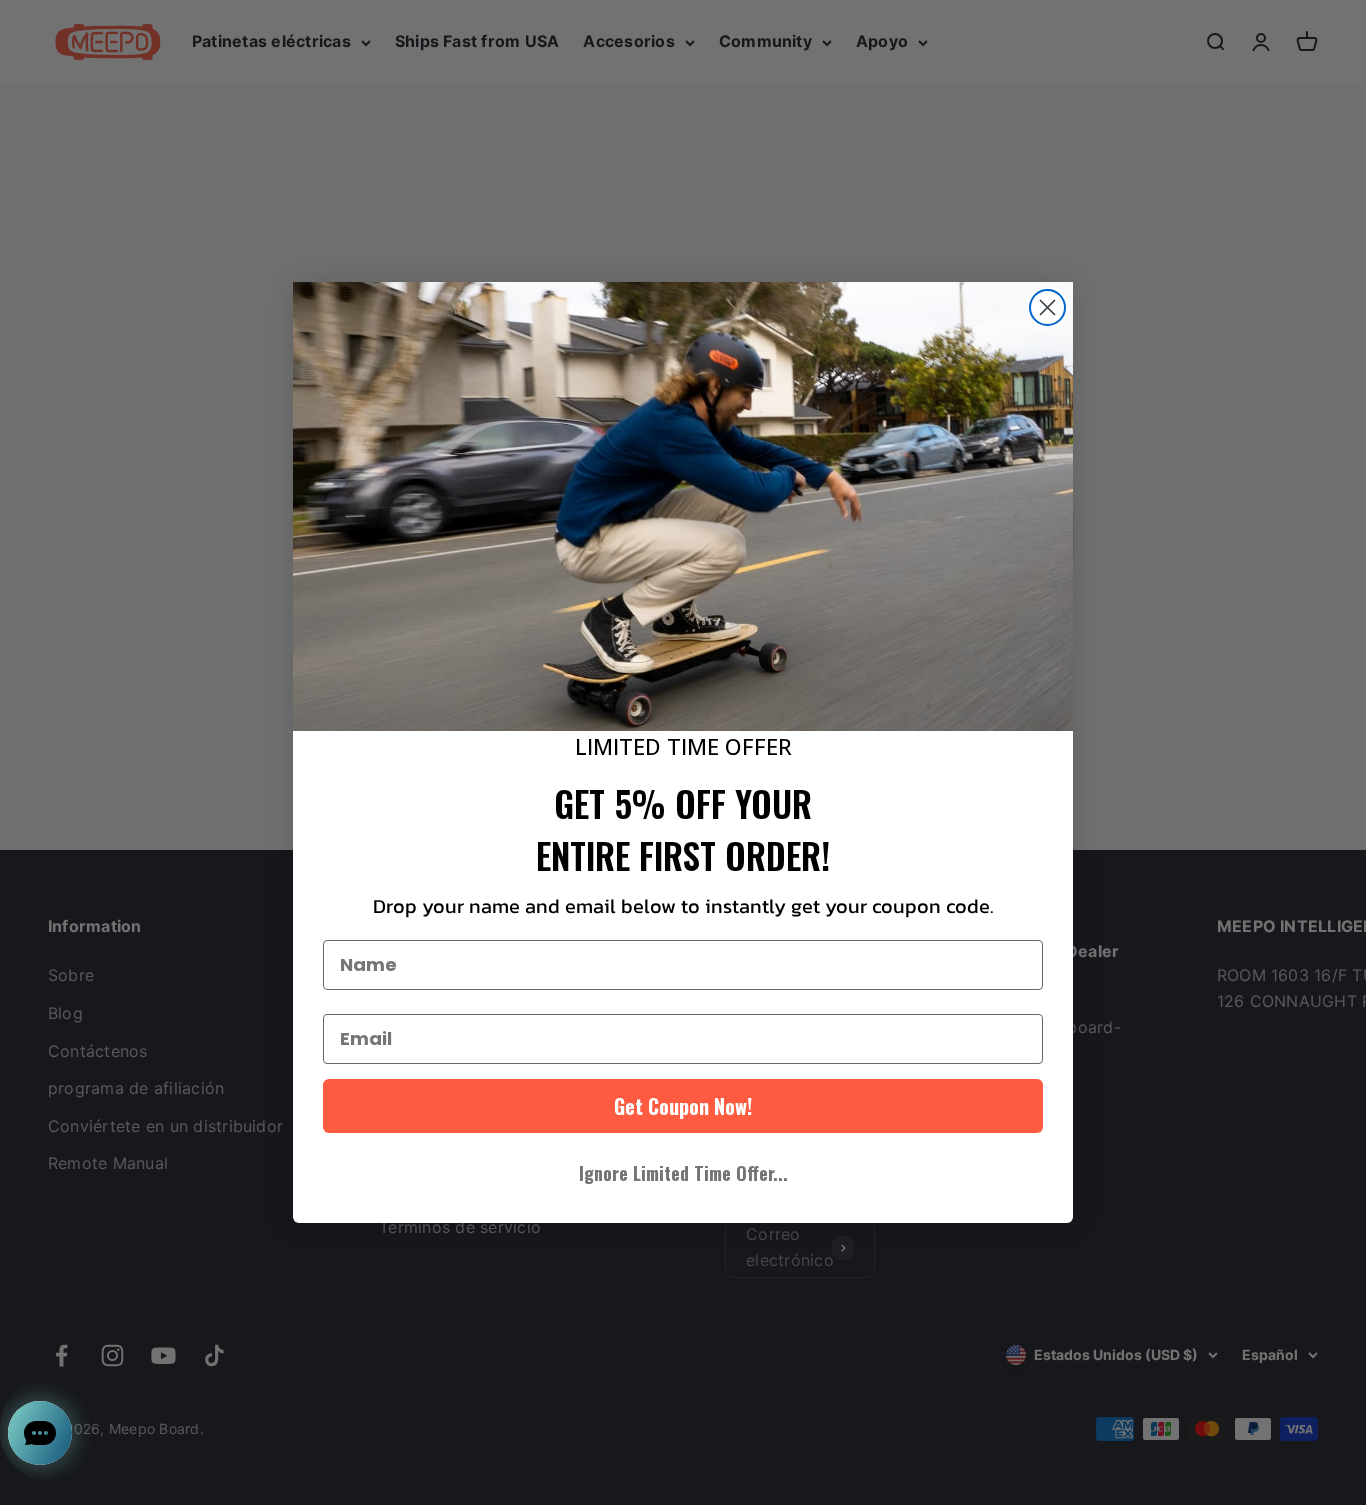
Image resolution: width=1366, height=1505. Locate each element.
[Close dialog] (1047, 307)
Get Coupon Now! (683, 1106)
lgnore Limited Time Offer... (683, 1173)
